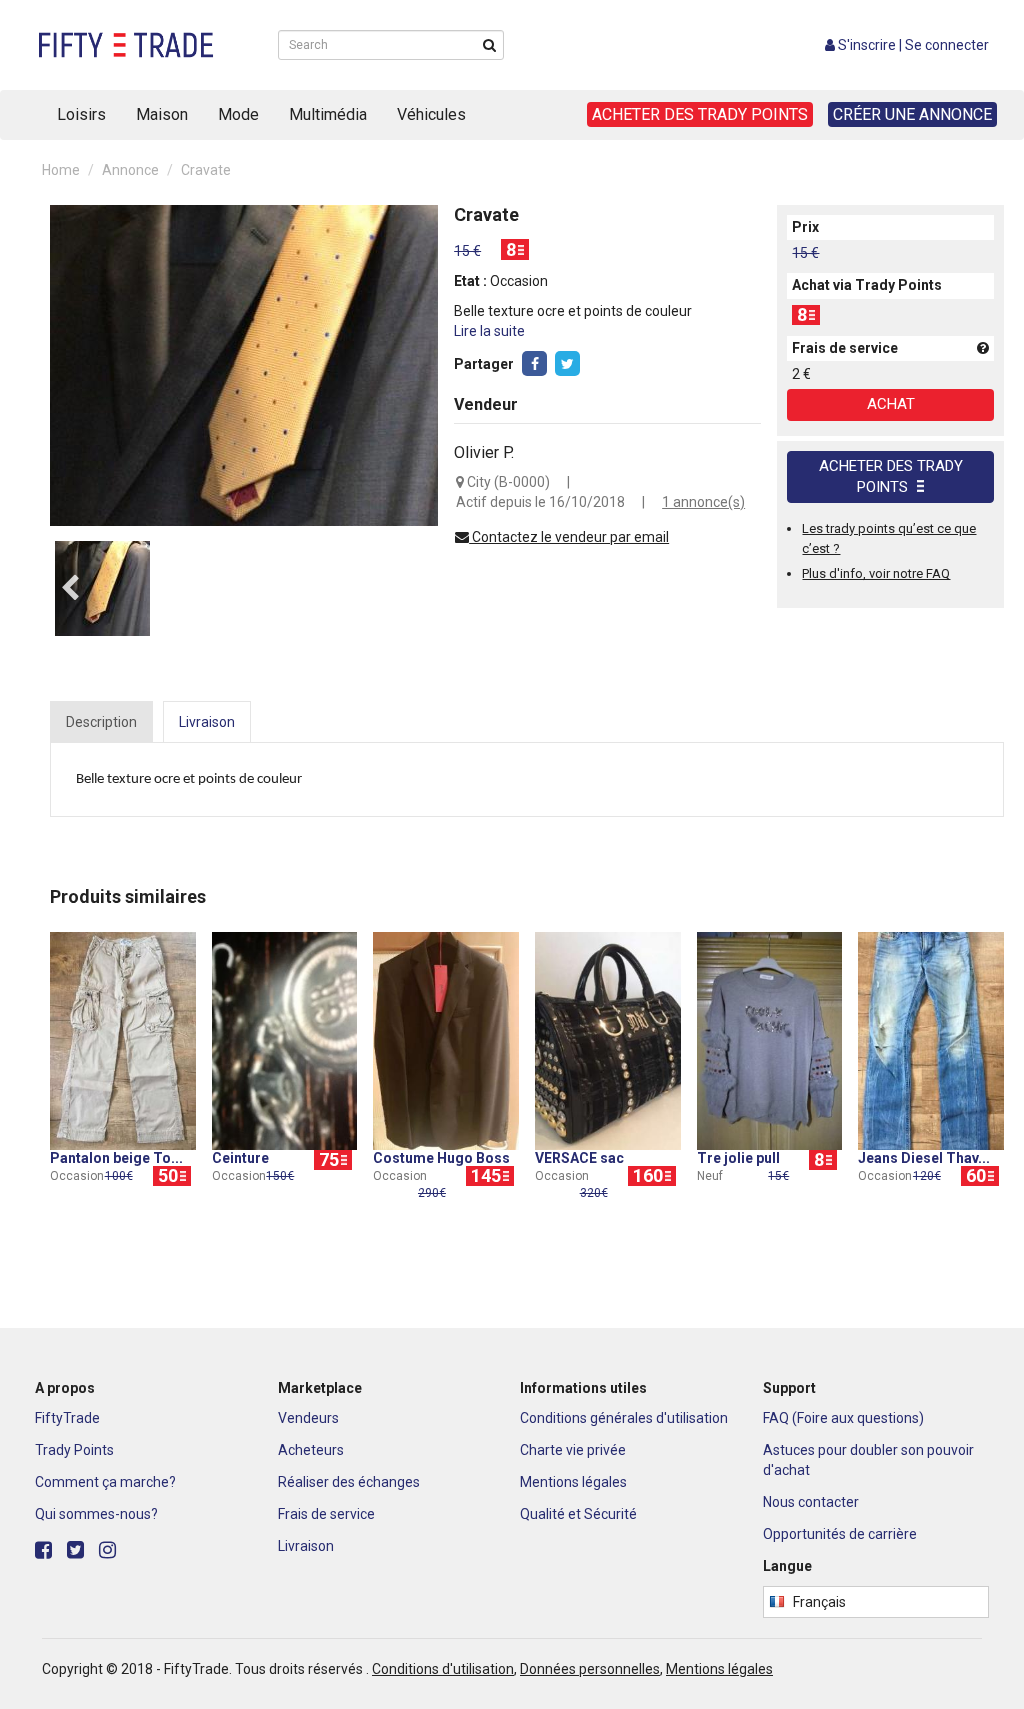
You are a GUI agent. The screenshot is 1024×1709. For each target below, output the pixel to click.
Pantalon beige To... (116, 1158)
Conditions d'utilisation (443, 1669)
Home (61, 170)
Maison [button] (162, 114)
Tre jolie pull (738, 1158)
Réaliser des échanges (349, 1482)
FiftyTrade (67, 1418)
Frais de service (326, 1514)
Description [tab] (101, 722)
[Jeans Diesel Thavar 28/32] (931, 1040)
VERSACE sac (579, 1158)
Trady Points (74, 1450)
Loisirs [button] (81, 114)
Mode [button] (238, 114)
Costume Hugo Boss (441, 1158)
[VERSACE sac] (608, 1040)
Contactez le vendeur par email (569, 537)
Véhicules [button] (431, 114)
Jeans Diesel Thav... (924, 1158)
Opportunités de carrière (840, 1534)
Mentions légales (573, 1482)
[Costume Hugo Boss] (446, 1040)
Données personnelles (590, 1669)
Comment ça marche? (105, 1482)
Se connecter (947, 45)
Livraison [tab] (207, 722)
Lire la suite (489, 331)
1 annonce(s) (703, 502)
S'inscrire (867, 45)
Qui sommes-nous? (96, 1514)
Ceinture (240, 1158)
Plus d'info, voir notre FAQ (876, 573)
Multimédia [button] (328, 114)
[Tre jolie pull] (770, 1040)
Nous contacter (811, 1502)
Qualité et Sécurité (578, 1514)
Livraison (306, 1546)
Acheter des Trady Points (891, 476)
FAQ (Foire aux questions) (843, 1418)
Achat (891, 404)
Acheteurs (311, 1450)
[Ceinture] (285, 1040)
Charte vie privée (573, 1450)
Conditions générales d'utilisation (624, 1418)
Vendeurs (308, 1418)
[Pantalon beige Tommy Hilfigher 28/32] (123, 1040)
